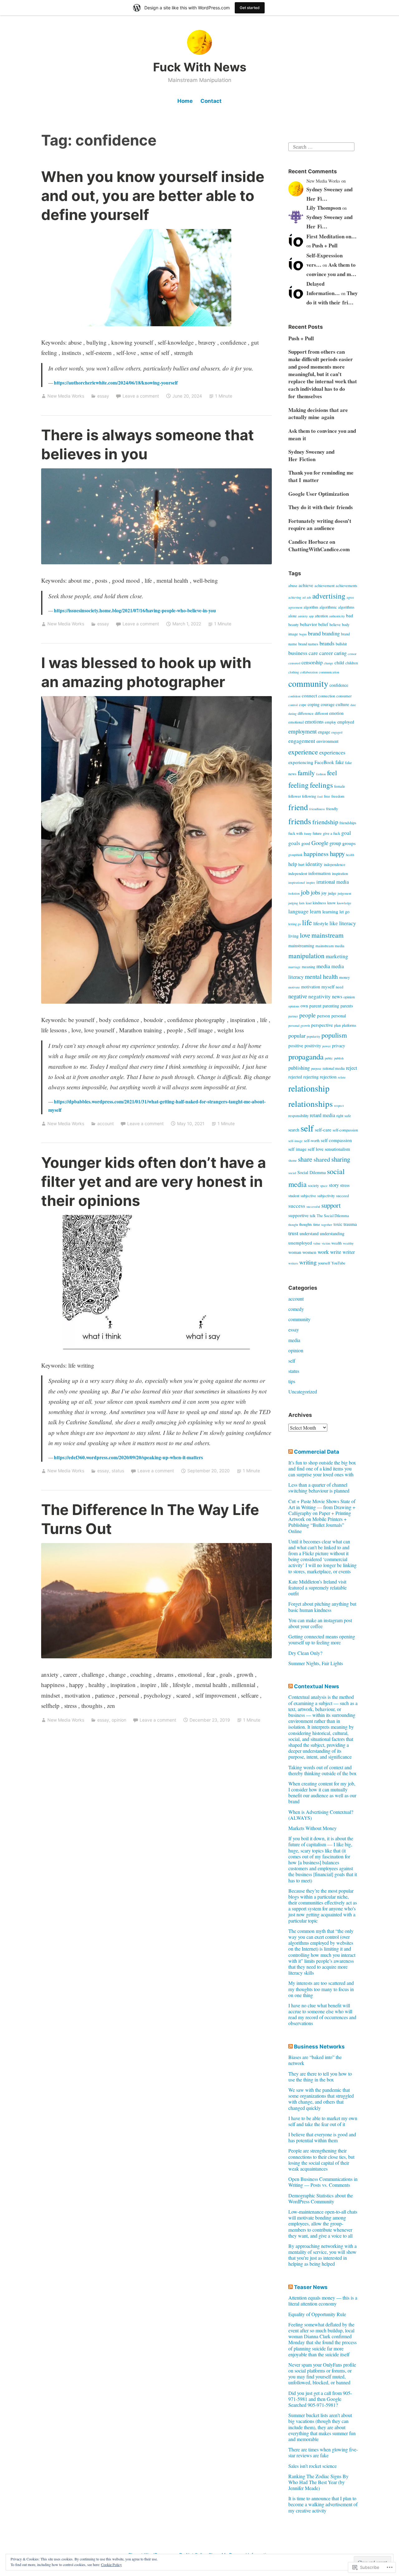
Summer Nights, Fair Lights (316, 1663)
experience (303, 752)
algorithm (311, 607)
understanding (332, 1233)
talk (313, 1216)
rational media (334, 1068)
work (323, 1252)
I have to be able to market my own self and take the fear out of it (323, 2121)
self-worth (312, 1141)
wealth (337, 1243)
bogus (303, 634)
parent (315, 1006)
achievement (324, 586)
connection (327, 696)
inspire (311, 882)
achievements (346, 586)
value (317, 1243)
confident (294, 696)
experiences (332, 752)
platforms (349, 1025)
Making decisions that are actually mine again (318, 414)
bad (350, 615)
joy (324, 893)
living (293, 936)
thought (293, 1225)
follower (295, 796)
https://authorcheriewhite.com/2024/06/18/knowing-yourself (116, 383)
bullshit (341, 644)
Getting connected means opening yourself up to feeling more (322, 1639)
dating (292, 714)
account (106, 1123)
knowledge (344, 903)
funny (308, 834)
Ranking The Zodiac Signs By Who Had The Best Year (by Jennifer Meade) (318, 2482)
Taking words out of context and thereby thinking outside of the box (322, 1770)
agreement (295, 607)
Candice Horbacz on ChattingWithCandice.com (319, 545)
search (294, 1130)
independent (298, 874)
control (293, 705)
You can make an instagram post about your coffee (320, 1623)
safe (348, 1116)
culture (342, 704)
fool (320, 796)
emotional (296, 722)
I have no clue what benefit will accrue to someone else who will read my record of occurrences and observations (322, 2014)
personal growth (299, 1025)
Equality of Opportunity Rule (317, 2314)
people (308, 1015)
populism (334, 1035)
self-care (323, 1130)
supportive (298, 1215)
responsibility (298, 1116)
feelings (321, 785)
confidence (339, 685)
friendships (348, 823)
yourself (324, 1263)
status (118, 1471)
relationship (309, 1088)
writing (308, 1262)
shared (322, 1159)
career (326, 653)
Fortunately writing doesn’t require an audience (320, 525)
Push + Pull (325, 245)
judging (293, 903)
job (305, 892)
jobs (315, 892)
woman (295, 1252)
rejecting (311, 1077)
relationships (311, 1104)
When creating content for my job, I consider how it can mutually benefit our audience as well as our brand (322, 1792)
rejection (328, 1077)
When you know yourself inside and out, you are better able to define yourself (153, 196)
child (339, 662)
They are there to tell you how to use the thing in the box (320, 2077)
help (293, 864)
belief (323, 624)
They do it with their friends (321, 507)
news (337, 996)
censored (294, 663)
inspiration (340, 874)
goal (346, 833)
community (308, 683)
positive (296, 1045)
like (334, 923)
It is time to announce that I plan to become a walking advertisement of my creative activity (323, 2504)
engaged (337, 732)
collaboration (309, 672)
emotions (314, 722)
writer (349, 1252)
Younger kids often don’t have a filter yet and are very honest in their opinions (154, 1181)
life (307, 922)
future (317, 833)
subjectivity (326, 1196)
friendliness (317, 809)
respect (339, 1106)
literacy (348, 923)
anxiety (303, 616)
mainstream (327, 935)
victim (326, 1243)
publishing (299, 1068)
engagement (302, 741)
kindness (319, 903)
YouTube (338, 1263)
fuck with (296, 833)
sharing (341, 1159)
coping (314, 704)
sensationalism (337, 1149)
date (353, 705)
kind (309, 903)
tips (292, 1381)
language (298, 911)
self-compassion (345, 1130)
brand (314, 633)
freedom (338, 796)
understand (309, 1233)
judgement (344, 893)
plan (337, 1025)
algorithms (346, 607)
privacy (339, 1046)
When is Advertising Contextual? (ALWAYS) (321, 1815)
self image (297, 1149)
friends (300, 821)
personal (339, 1016)
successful (313, 1207)
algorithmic (328, 607)
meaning (308, 967)
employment (303, 731)
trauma (350, 1224)
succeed (342, 1196)
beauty (293, 625)
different (321, 713)
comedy (296, 1309)
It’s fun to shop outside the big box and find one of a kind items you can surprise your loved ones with (322, 1468)
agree (350, 597)
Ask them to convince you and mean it (322, 435)
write (336, 1252)
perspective (322, 1025)
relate (342, 1077)
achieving (295, 597)
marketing (337, 956)
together (327, 1225)
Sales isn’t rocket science (312, 2466)
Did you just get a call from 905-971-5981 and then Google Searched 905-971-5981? (320, 2399)
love (305, 935)
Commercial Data (317, 1452)
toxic (338, 1224)
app (311, 616)
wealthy (348, 1243)
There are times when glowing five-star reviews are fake (323, 2452)
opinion (119, 1720)
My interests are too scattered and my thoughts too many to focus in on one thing (321, 1989)
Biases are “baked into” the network (315, 2060)
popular (297, 1035)
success (297, 1206)
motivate (294, 987)
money (344, 977)
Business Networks (319, 2047)
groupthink (295, 855)
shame (293, 1160)
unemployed (300, 1243)
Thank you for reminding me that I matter (321, 476)
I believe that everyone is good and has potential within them (322, 2137)
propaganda (306, 1056)
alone (293, 616)
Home (185, 101)
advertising (329, 596)
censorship (312, 662)
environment (327, 741)
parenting (331, 1006)
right (340, 1116)
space (324, 1186)
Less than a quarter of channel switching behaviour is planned (319, 1488)
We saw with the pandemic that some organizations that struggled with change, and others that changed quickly (321, 2099)
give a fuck (332, 833)
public (329, 1058)
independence (335, 865)
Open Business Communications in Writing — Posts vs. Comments (323, 2182)
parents (347, 1006)
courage (328, 704)
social (292, 1173)
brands (327, 643)
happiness (316, 854)
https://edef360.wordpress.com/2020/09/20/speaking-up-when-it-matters (128, 1457)
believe (335, 625)
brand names (308, 644)
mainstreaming (301, 946)
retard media (322, 1115)
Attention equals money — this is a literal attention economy (323, 2301)
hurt (301, 865)
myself (328, 987)
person (324, 1016)
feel (332, 773)
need (339, 987)
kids (302, 903)
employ (330, 722)
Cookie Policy (111, 2564)
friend (298, 807)
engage (324, 732)
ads (309, 597)
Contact (211, 101)
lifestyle (321, 923)
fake (340, 762)
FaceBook (324, 762)
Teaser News (311, 2287)
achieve (306, 585)
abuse (293, 586)
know (332, 903)
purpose (316, 1068)
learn (315, 911)
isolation (294, 893)
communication (329, 672)
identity (314, 864)
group (335, 843)
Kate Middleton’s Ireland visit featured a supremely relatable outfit (317, 1587)
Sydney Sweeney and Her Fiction (311, 455)
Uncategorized (303, 1391)
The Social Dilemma (333, 1216)
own (304, 1006)
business (298, 653)
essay (103, 396)
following (309, 796)
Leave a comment (141, 396)
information (320, 873)
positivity (313, 1046)
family (306, 773)
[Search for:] (321, 146)
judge (332, 893)
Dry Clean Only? (305, 1653)
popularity (313, 1036)
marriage (294, 967)
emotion (336, 713)
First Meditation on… (332, 236)
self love (316, 1149)
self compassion (336, 1140)
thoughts (306, 1224)
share (305, 1159)
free (327, 796)
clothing (294, 672)
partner (293, 1016)
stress (345, 1185)
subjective (308, 1196)
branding (331, 633)
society (313, 1185)
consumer (344, 696)
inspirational (297, 882)
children (352, 663)
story (334, 1185)
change (329, 663)
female (340, 786)
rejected (295, 1077)
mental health (321, 976)
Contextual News (317, 1686)
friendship (325, 822)
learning (330, 911)
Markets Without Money (312, 1828)
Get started (250, 8)
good (306, 843)
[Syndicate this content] (291, 1452)
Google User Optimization (319, 494)
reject (352, 1068)
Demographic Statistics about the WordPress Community (321, 2198)
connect (309, 695)
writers (293, 1263)
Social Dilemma (312, 1172)
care (313, 653)
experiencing (301, 762)
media (323, 966)
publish (339, 1058)
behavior (308, 624)
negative (298, 996)
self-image (296, 1141)
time (317, 1224)
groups (349, 843)
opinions (294, 1006)
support (331, 1205)
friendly (332, 809)
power (327, 1046)
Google (320, 843)
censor (352, 654)
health (350, 855)
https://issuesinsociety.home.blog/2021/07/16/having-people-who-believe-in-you (135, 610)
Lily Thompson (324, 208)
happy (337, 853)
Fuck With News (200, 67)
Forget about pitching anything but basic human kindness (322, 1607)
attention (321, 616)
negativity (320, 996)
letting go (295, 924)
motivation (311, 987)
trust (293, 1233)
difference (306, 713)
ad (304, 597)
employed (346, 722)
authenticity (337, 616)
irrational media (333, 882)
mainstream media (330, 946)
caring (340, 653)
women (309, 1252)
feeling (298, 785)
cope (303, 705)
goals (294, 843)
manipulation (306, 956)
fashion (321, 774)
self (307, 1128)
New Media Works (66, 396)
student (294, 1196)
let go (344, 912)
